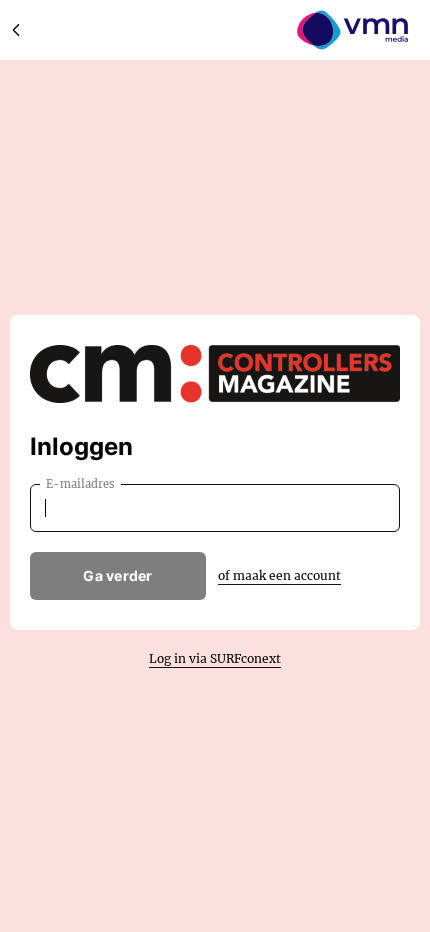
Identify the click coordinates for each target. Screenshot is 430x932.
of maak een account (279, 575)
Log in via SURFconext (215, 658)
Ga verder (118, 575)
